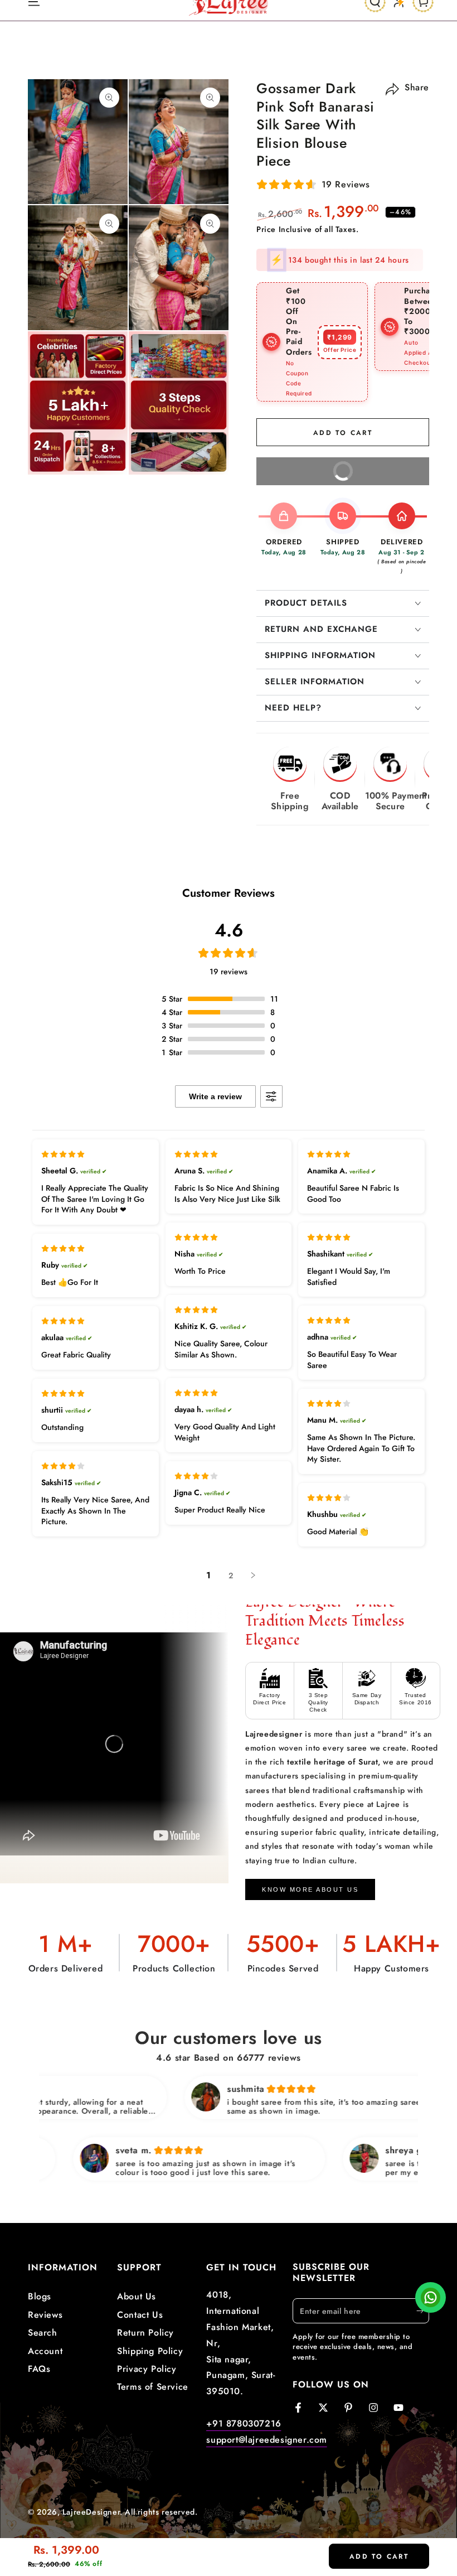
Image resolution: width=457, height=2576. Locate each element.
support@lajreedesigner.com (267, 2439)
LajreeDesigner (91, 2511)
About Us (137, 2296)
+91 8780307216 (244, 2422)
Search (43, 2331)
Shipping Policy (150, 2350)
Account (45, 2350)
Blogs (40, 2296)
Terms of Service (153, 2386)
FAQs (39, 2368)
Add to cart (379, 2556)
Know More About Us (310, 1888)
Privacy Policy (147, 2368)
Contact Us (140, 2314)
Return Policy (145, 2331)
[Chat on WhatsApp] (431, 2300)
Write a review (215, 1095)
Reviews (45, 2314)
